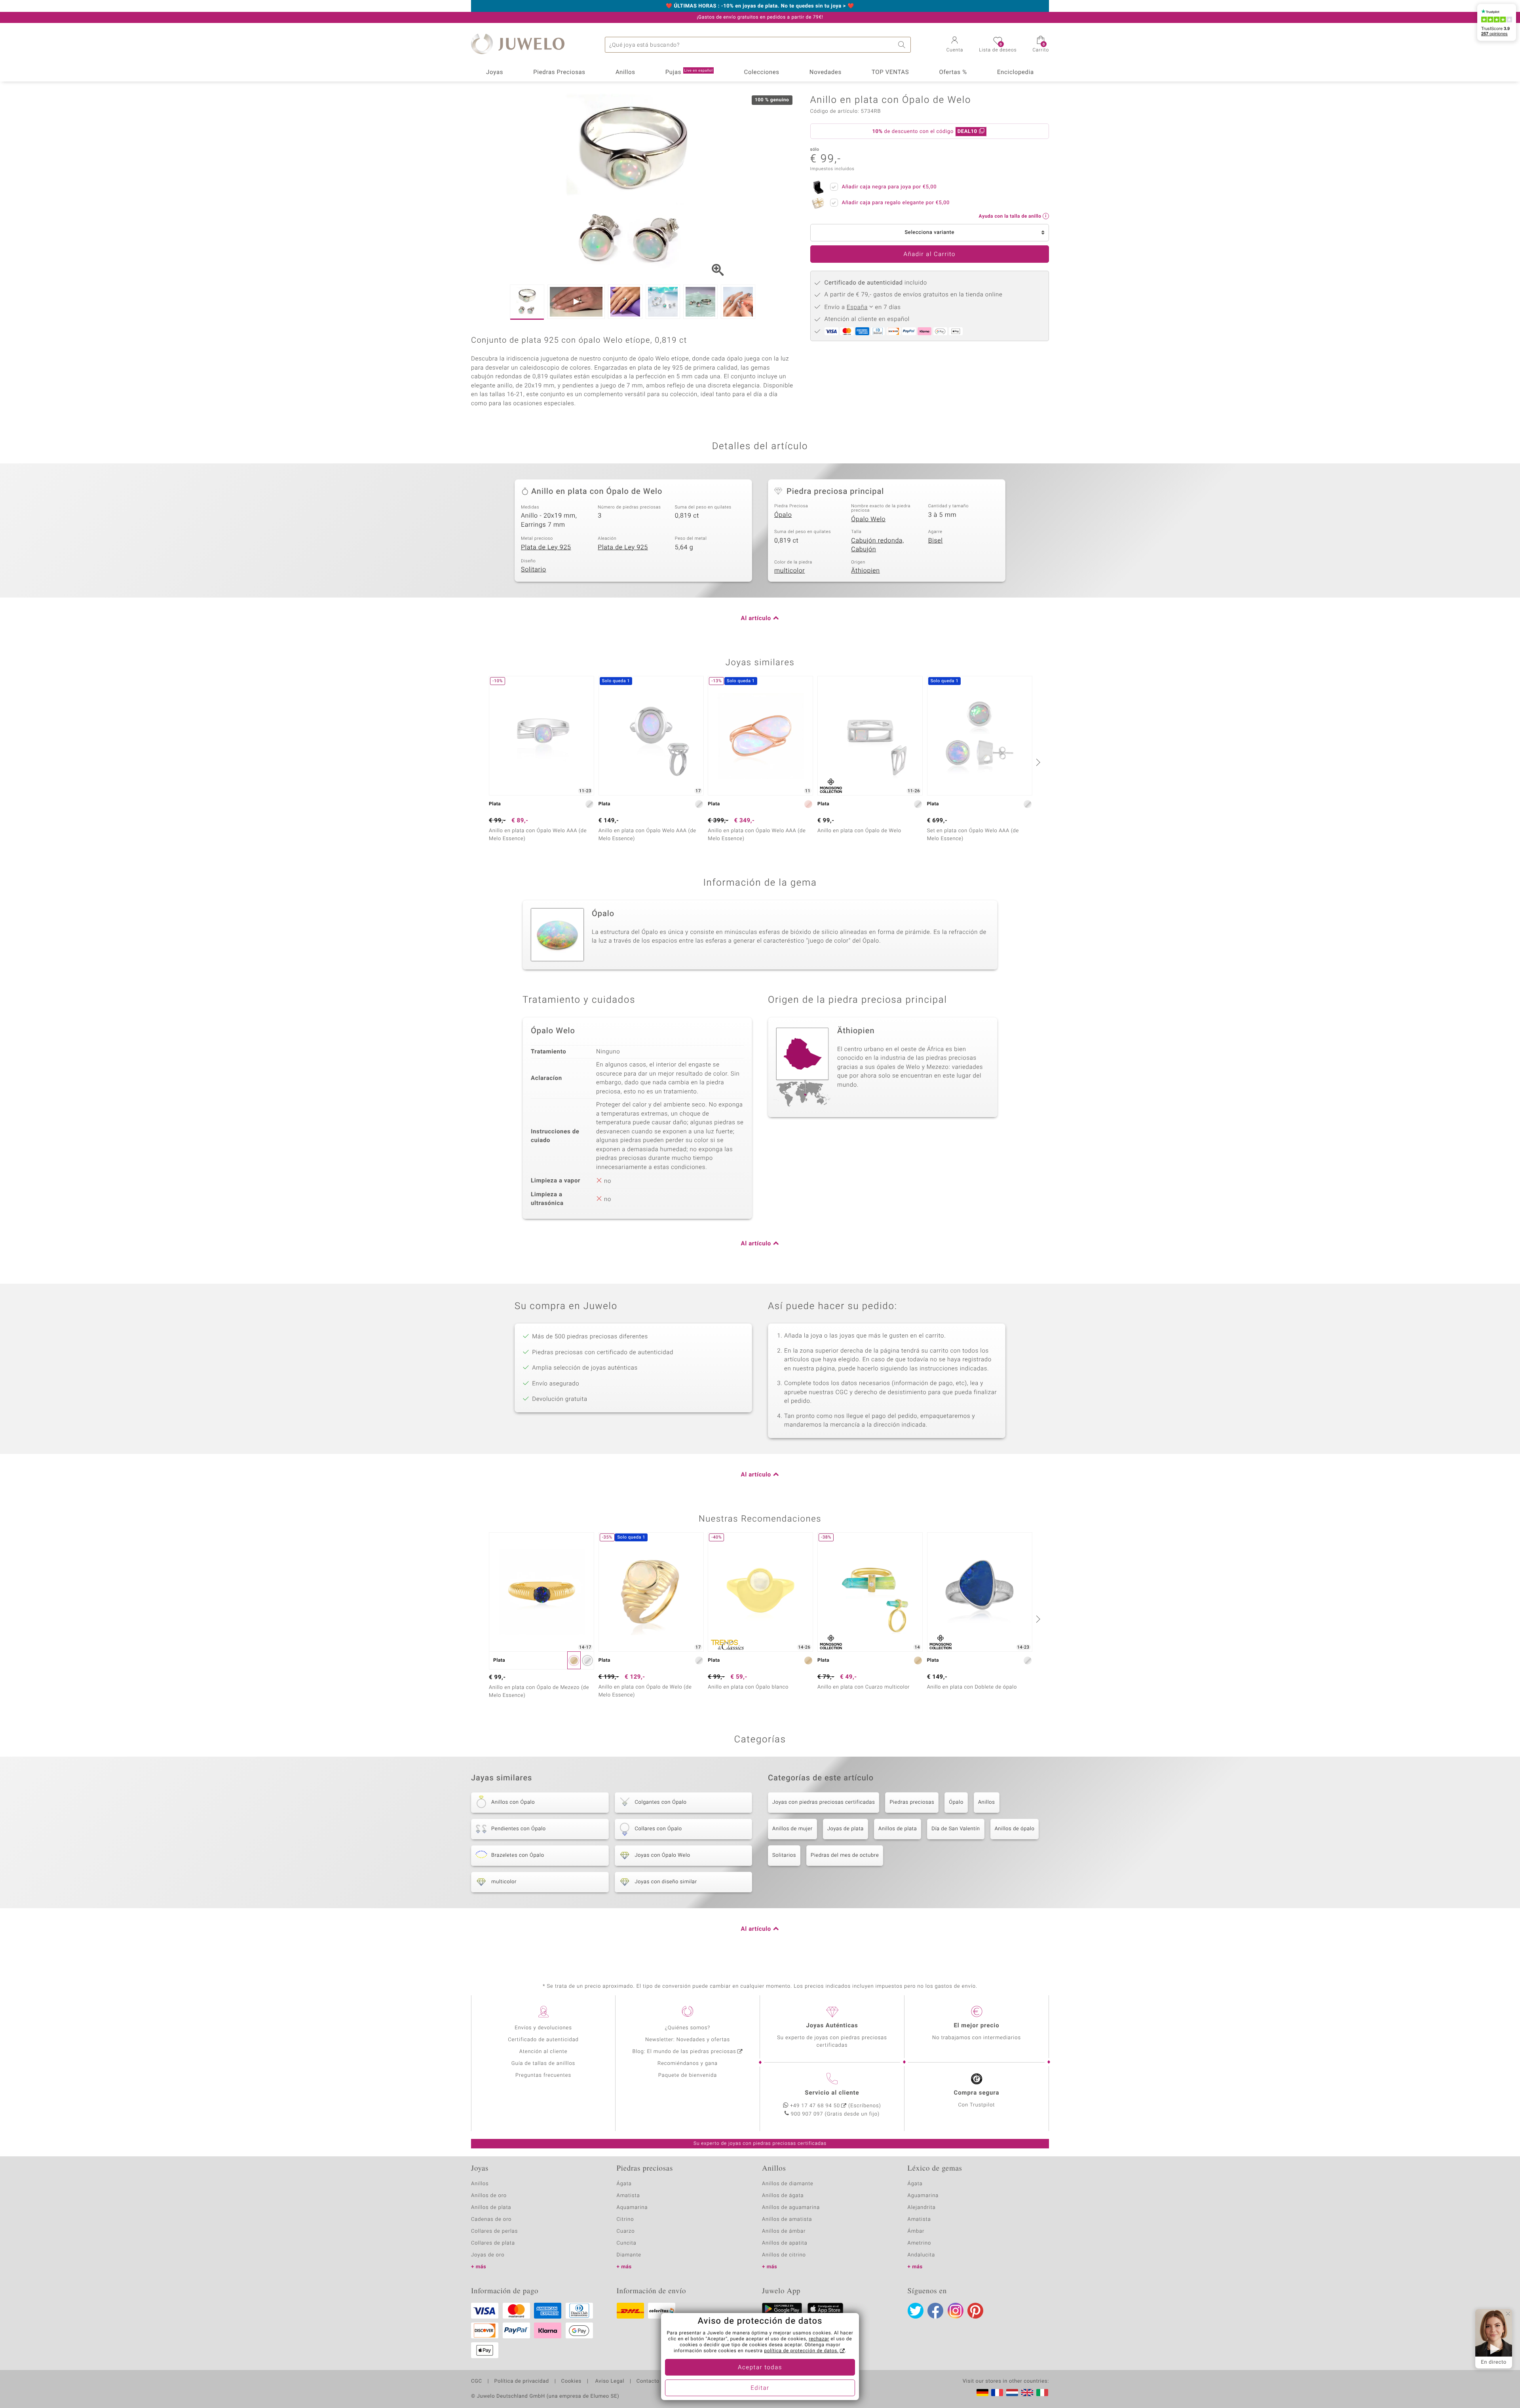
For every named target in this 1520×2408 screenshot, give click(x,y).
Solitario (534, 569)
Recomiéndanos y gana (688, 2064)
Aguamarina (923, 2196)
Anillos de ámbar (784, 2231)
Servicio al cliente (832, 2093)
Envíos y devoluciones (543, 2028)
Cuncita (627, 2243)
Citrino (625, 2219)
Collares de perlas (494, 2231)
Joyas (495, 72)
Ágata (624, 2184)
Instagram (956, 2311)
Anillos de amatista (787, 2219)
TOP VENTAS (890, 72)
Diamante (629, 2255)
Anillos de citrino (784, 2255)
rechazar (819, 2339)
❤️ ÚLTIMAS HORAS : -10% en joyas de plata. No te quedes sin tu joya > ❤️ (760, 6)
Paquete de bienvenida (688, 2075)
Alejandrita (922, 2208)
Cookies (571, 2381)
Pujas (689, 72)
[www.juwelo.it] (1042, 2393)
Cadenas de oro (491, 2219)
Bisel (936, 541)
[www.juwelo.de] (982, 2393)
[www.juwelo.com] (1027, 2393)
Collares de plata (493, 2243)
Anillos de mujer (792, 1829)
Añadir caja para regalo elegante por (896, 203)
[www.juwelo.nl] (1012, 2393)
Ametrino (920, 2243)
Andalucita (921, 2255)
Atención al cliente (543, 2052)
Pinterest (975, 2311)
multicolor (789, 571)
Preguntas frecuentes (543, 2075)
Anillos (625, 72)
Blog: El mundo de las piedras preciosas (684, 2052)
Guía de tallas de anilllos (543, 2064)
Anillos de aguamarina (791, 2208)
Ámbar (916, 2231)
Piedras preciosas (912, 1802)
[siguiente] (1037, 762)
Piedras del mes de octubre (845, 1855)
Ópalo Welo (868, 519)
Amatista (628, 2196)
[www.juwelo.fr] (997, 2393)
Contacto (648, 2381)
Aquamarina (632, 2208)
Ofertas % (953, 72)
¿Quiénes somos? (688, 2028)
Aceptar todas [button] (760, 2368)
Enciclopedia (1016, 72)
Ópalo (783, 515)
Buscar (903, 45)
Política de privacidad (521, 2381)
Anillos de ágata (783, 2196)
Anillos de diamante (788, 2184)
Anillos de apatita (785, 2243)
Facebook (935, 2311)
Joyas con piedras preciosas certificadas (824, 1802)
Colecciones (762, 72)
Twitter (916, 2311)
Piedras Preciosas (559, 72)
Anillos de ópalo (1015, 1829)
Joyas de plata (845, 1829)
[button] (955, 45)
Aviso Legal (609, 2381)
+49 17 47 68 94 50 (815, 2106)
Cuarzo (626, 2231)
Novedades (826, 72)
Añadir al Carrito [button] (929, 254)
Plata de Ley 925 (546, 547)
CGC (477, 2381)
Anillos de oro (489, 2196)
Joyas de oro (488, 2255)
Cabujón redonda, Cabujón (878, 545)
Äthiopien (865, 571)
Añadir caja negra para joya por (889, 187)
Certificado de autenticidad (543, 2040)
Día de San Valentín (956, 1829)
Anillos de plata (898, 1829)
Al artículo (756, 619)
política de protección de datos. (801, 2351)
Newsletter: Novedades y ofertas (688, 2040)
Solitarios (784, 1855)
